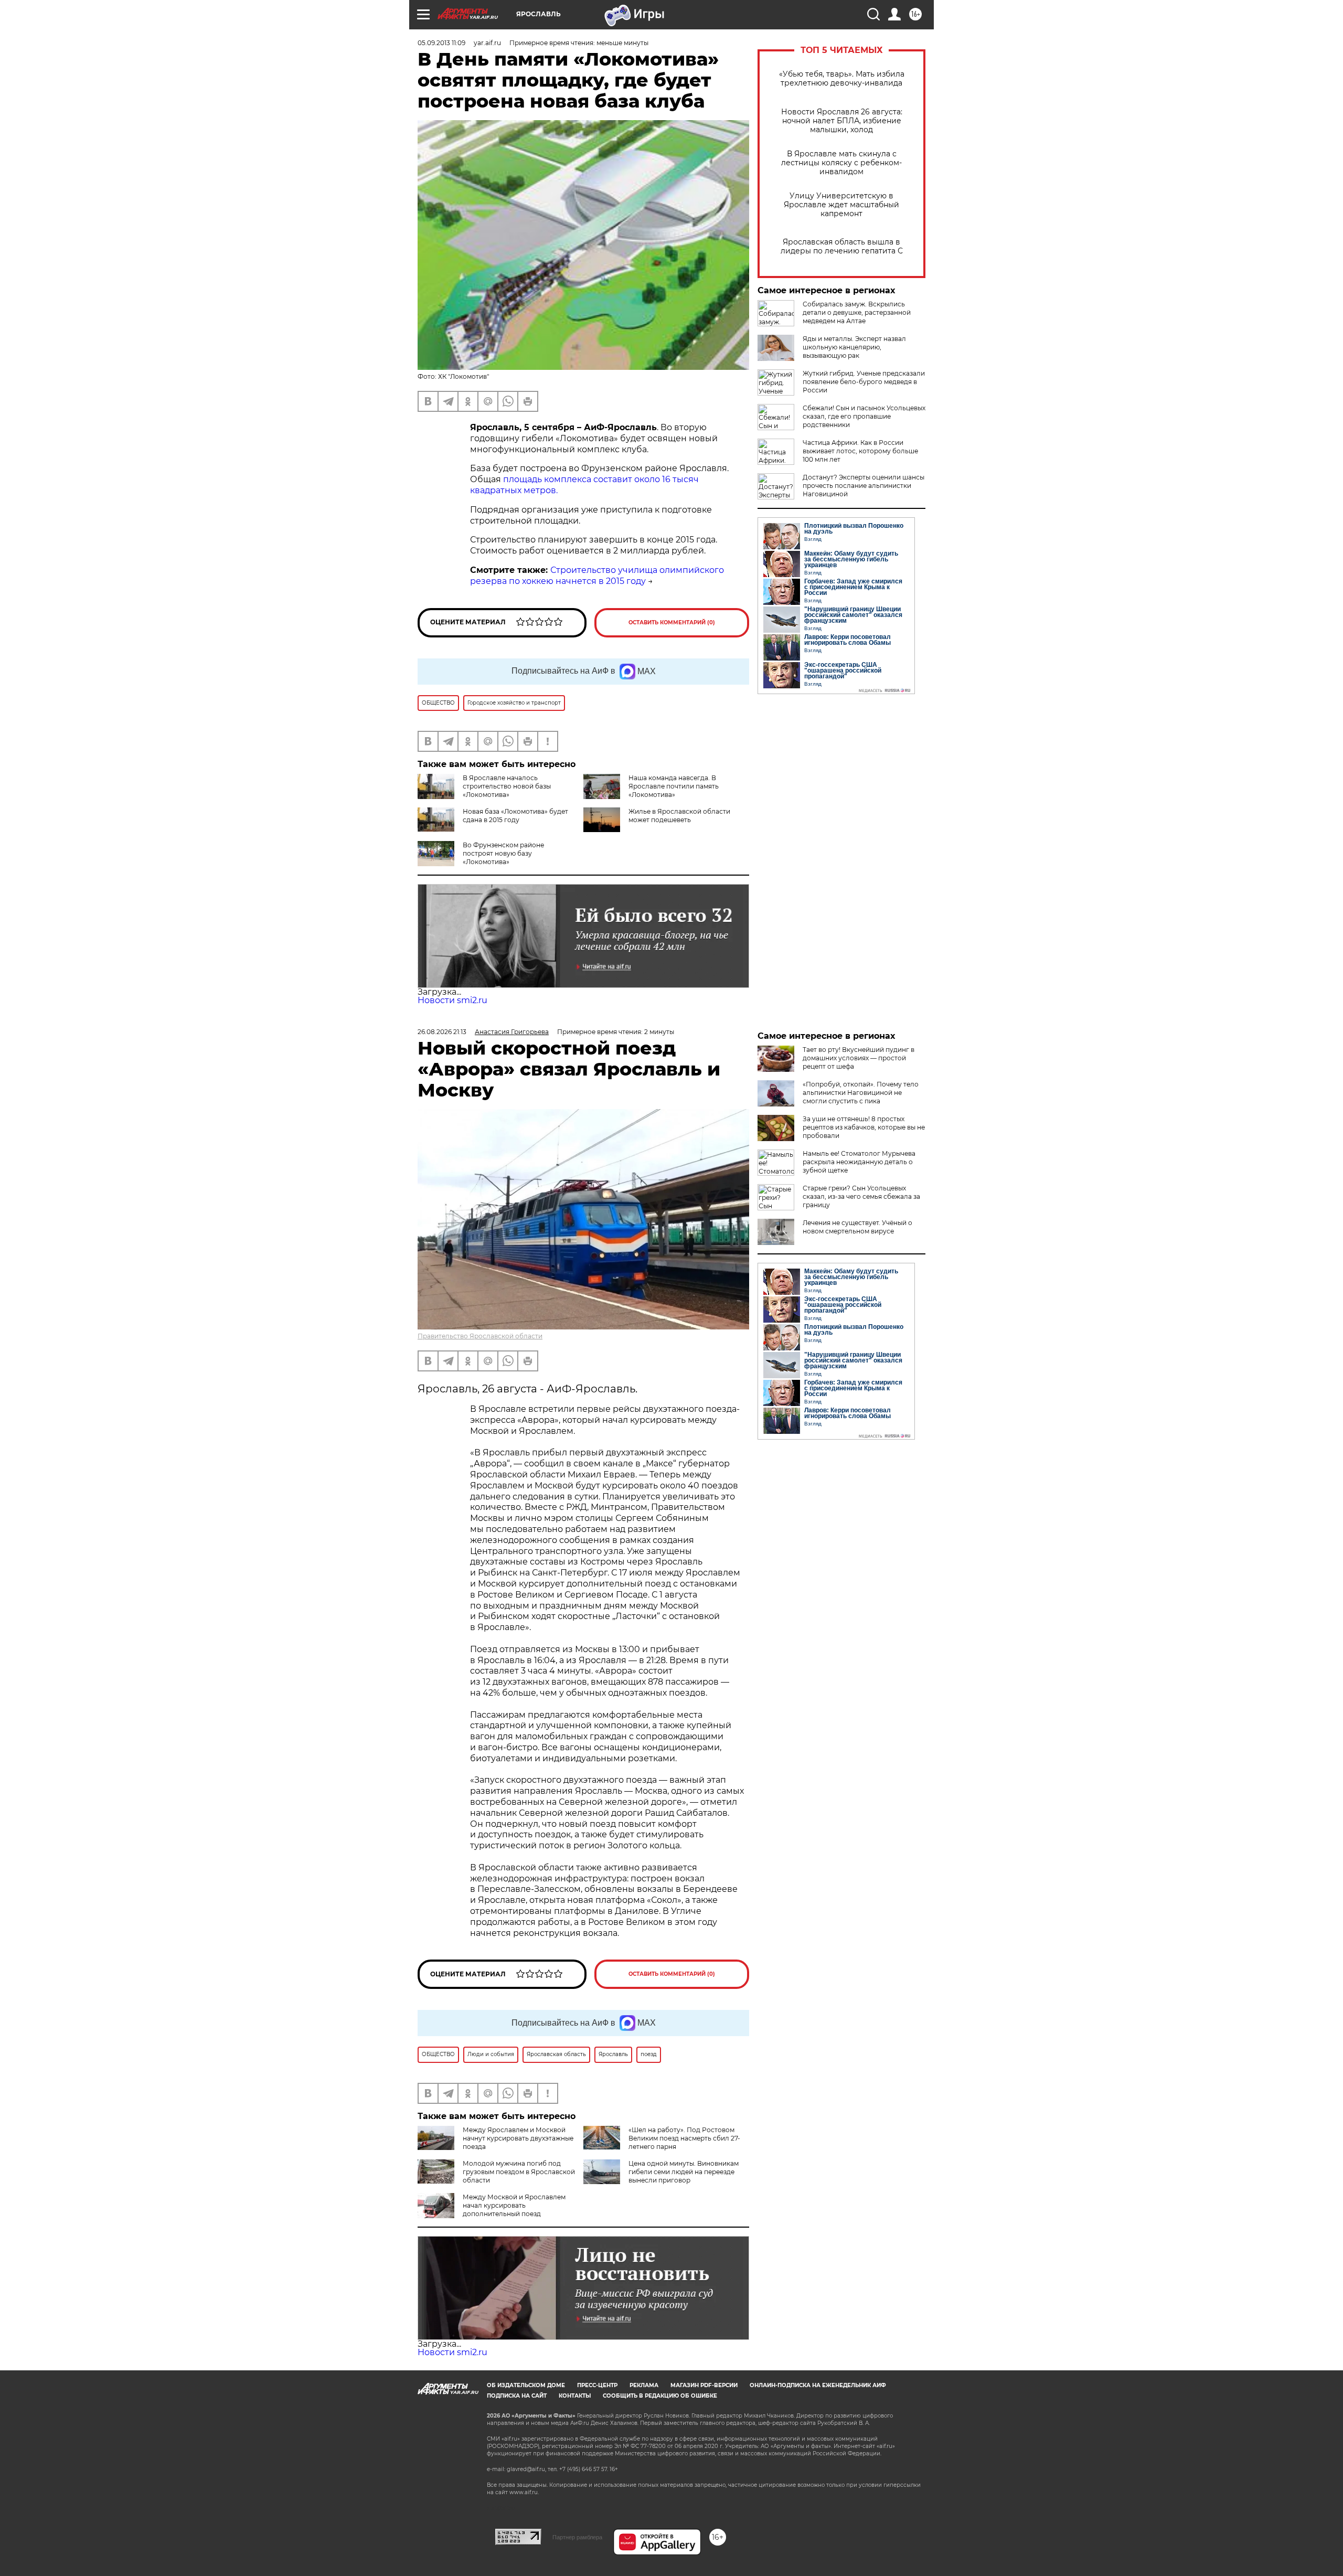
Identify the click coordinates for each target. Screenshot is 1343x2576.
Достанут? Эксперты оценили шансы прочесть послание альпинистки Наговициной (864, 486)
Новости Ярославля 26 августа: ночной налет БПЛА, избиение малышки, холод (842, 121)
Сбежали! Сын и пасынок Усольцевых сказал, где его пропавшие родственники (864, 416)
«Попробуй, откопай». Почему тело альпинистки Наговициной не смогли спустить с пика (861, 1093)
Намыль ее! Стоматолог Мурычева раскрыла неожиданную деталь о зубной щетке (859, 1162)
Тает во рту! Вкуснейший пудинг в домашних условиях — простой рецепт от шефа (859, 1058)
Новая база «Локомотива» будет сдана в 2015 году (515, 816)
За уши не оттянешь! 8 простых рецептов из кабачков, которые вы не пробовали (864, 1127)
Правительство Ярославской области (480, 1336)
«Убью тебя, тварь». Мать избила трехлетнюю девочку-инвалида (842, 79)
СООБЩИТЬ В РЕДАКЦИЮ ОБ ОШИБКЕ (660, 2396)
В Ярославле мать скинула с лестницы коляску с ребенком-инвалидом (841, 163)
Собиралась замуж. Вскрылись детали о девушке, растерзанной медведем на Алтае (857, 312)
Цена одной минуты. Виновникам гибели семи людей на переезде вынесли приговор (684, 2172)
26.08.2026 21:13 (442, 1032)
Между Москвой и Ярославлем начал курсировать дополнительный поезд (514, 2205)
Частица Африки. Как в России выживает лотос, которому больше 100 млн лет (860, 451)
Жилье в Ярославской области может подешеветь (679, 816)
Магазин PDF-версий (704, 2385)
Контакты (575, 2396)
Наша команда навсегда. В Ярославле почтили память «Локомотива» (674, 786)
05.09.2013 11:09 (441, 43)
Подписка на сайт (517, 2396)
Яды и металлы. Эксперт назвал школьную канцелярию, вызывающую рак (854, 347)
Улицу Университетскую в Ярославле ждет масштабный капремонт (841, 205)
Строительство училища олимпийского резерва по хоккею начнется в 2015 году (597, 576)
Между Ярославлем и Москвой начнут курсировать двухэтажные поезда (518, 2138)
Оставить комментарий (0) (672, 622)
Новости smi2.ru (452, 1000)
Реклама (644, 2385)
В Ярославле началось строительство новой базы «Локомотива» (507, 786)
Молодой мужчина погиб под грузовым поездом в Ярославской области (519, 2172)
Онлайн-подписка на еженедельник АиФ (818, 2385)
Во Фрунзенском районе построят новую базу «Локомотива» (503, 853)
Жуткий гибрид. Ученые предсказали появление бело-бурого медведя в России (864, 382)
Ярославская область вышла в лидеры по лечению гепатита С (842, 247)
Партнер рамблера (577, 2537)
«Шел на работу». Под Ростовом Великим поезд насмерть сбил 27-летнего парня (684, 2138)
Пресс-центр (597, 2385)
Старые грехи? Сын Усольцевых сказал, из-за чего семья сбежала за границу (861, 1196)
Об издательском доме (526, 2385)
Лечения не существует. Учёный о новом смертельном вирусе (857, 1227)
